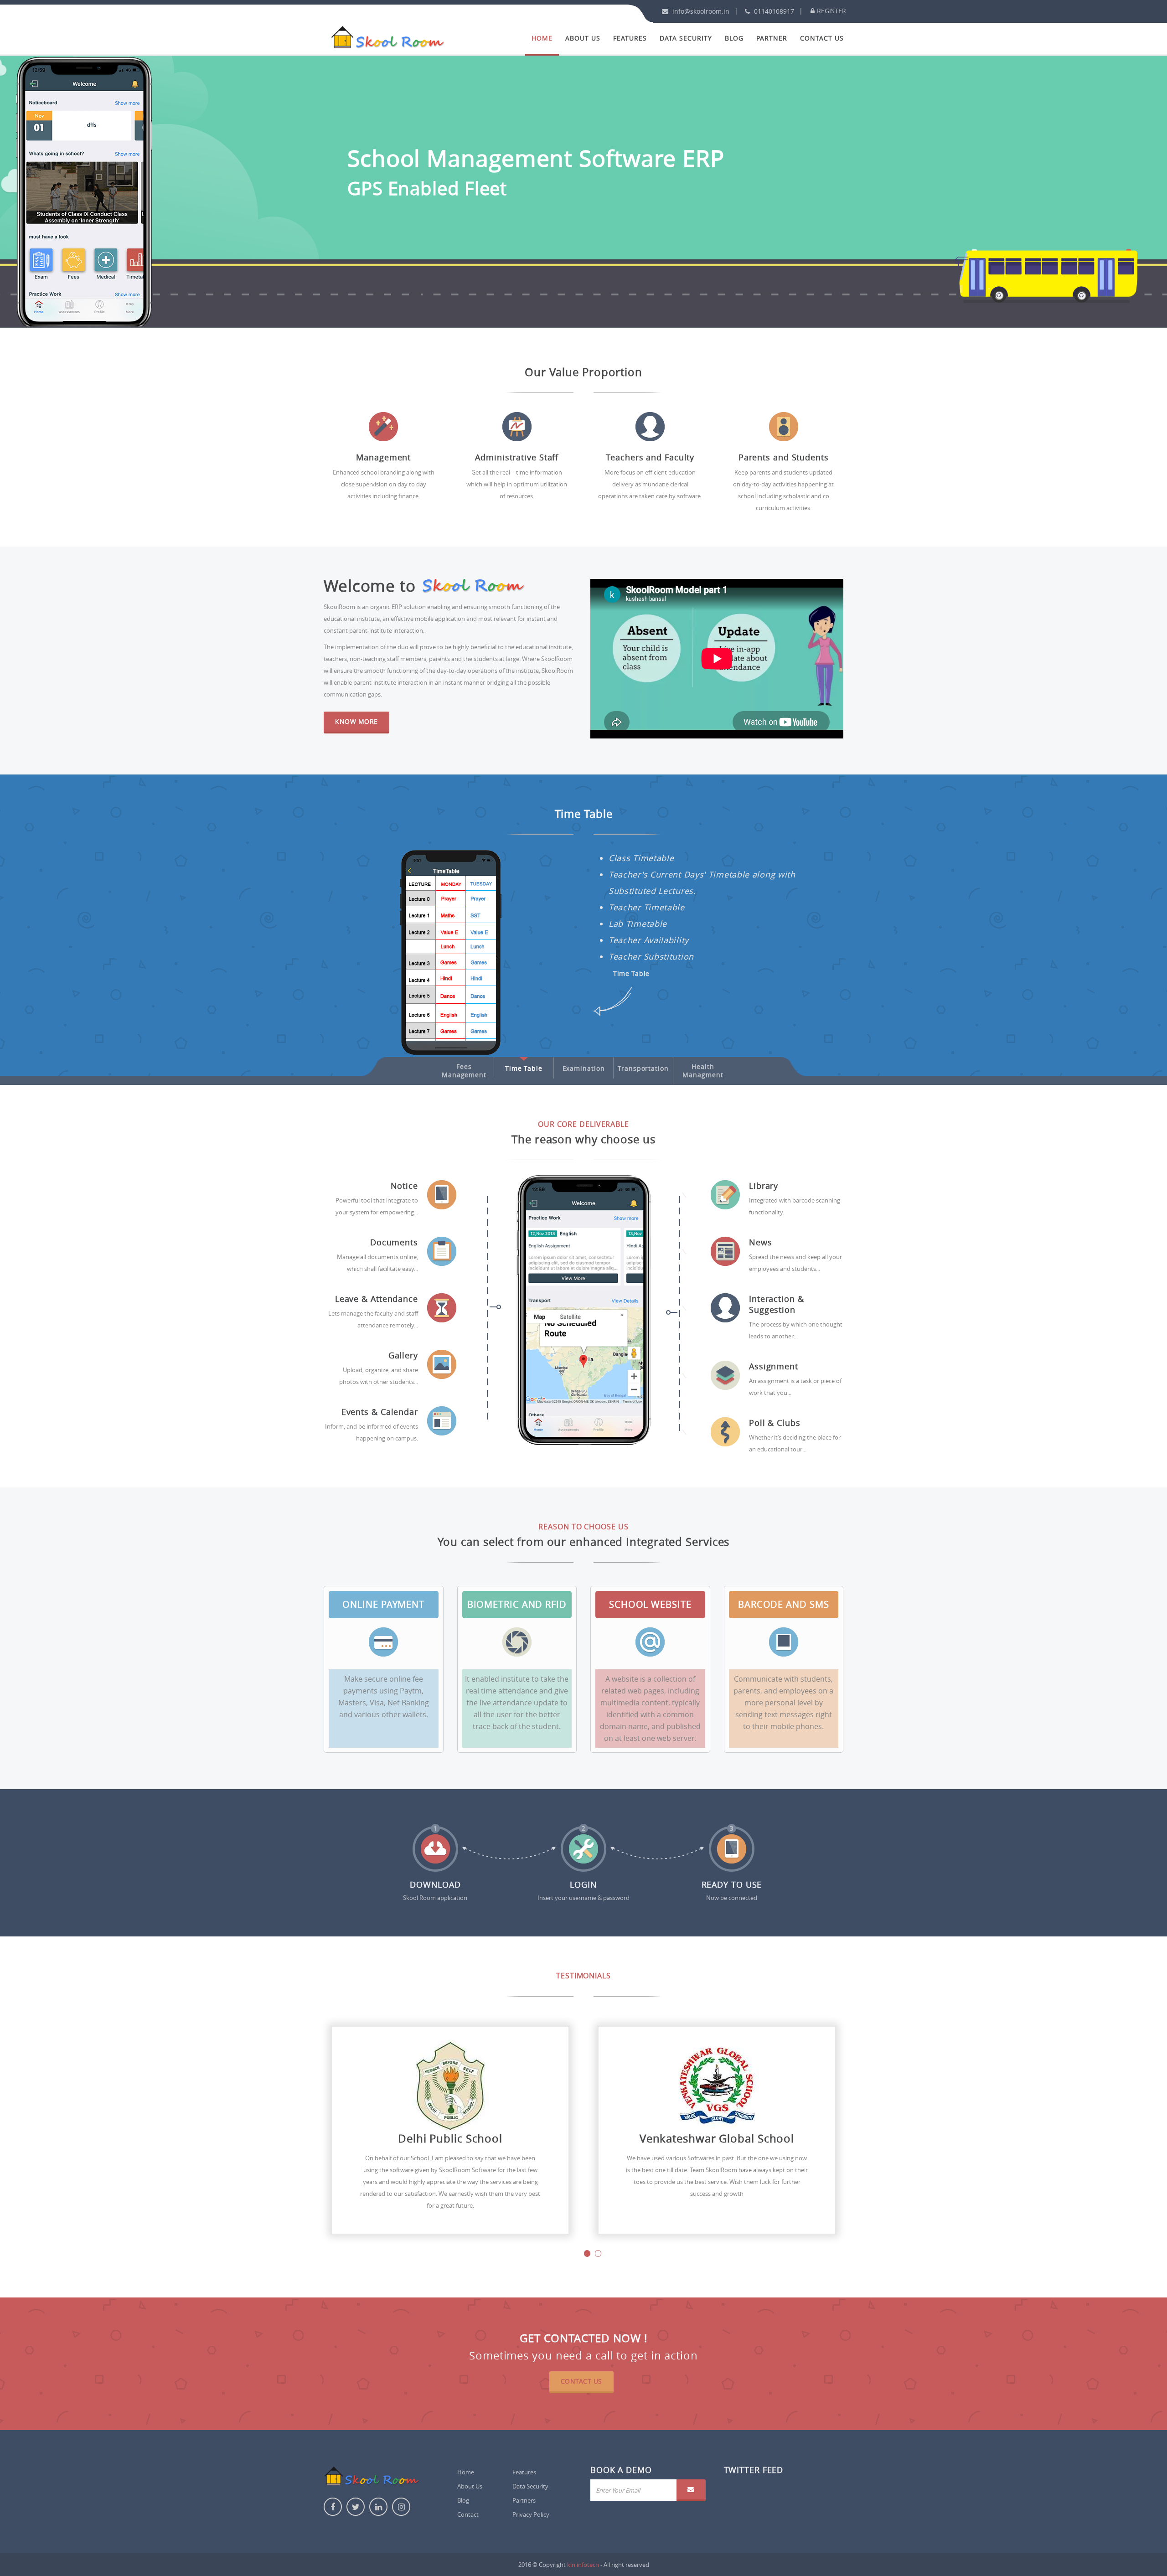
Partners (524, 2500)
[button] (691, 2490)
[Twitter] (356, 2507)
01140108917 (773, 11)
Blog (734, 38)
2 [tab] (598, 2253)
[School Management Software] (387, 34)
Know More (356, 721)
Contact (468, 2514)
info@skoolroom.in (700, 11)
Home (542, 38)
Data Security (686, 38)
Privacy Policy (531, 2514)
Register (831, 11)
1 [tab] (587, 2253)
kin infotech (583, 2565)
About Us (583, 38)
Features (630, 38)
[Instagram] (401, 2507)
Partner (772, 38)
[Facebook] (333, 2507)
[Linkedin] (378, 2507)
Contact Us (822, 38)
